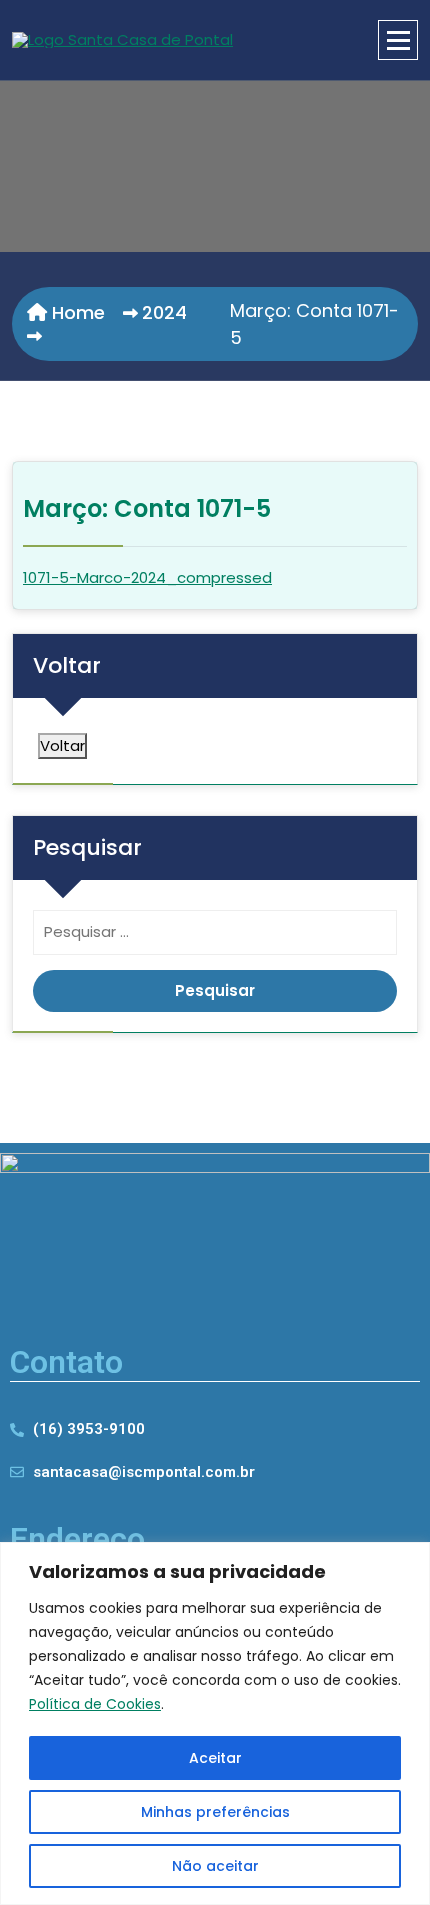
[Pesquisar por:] (215, 937)
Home (76, 312)
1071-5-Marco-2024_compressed (147, 577)
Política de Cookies (95, 1704)
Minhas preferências (215, 1812)
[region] (215, 1723)
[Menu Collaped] (398, 40)
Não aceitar (215, 1866)
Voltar (62, 745)
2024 (164, 312)
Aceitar (215, 1758)
